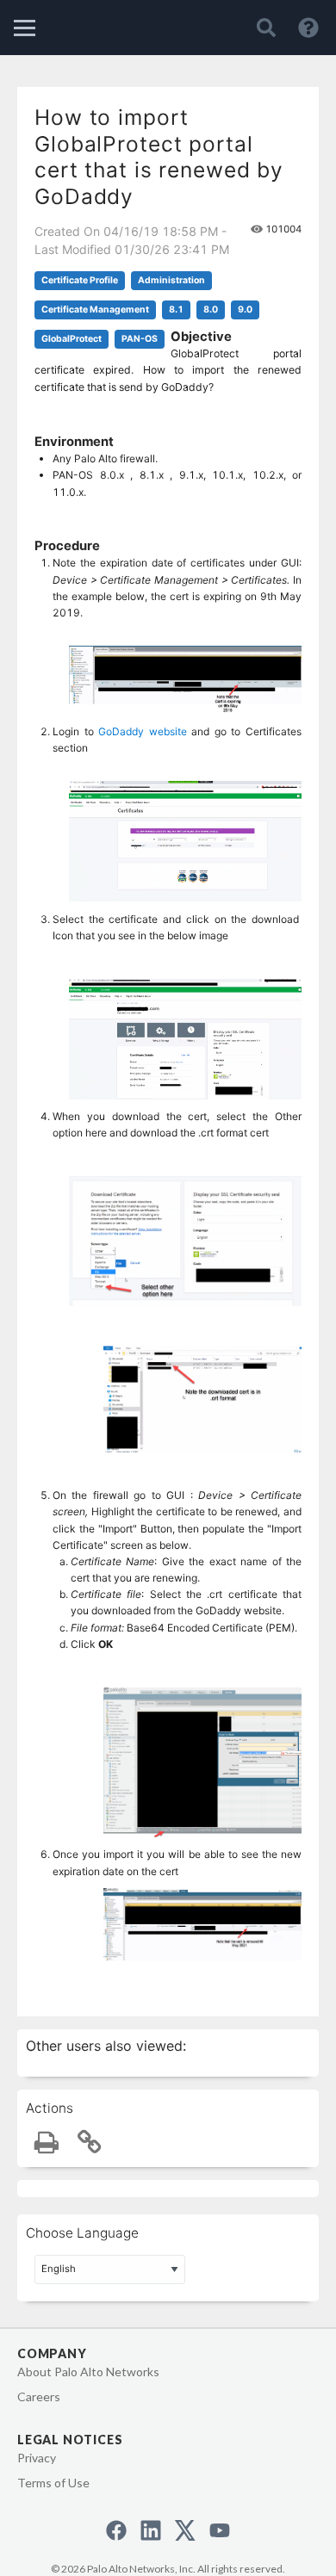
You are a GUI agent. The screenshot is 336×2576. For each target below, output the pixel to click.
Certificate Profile (80, 280)
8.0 (211, 310)
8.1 (176, 310)
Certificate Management (95, 310)
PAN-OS (140, 339)
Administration (171, 280)
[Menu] (25, 28)
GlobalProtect (72, 339)
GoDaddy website (143, 731)
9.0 (245, 310)
